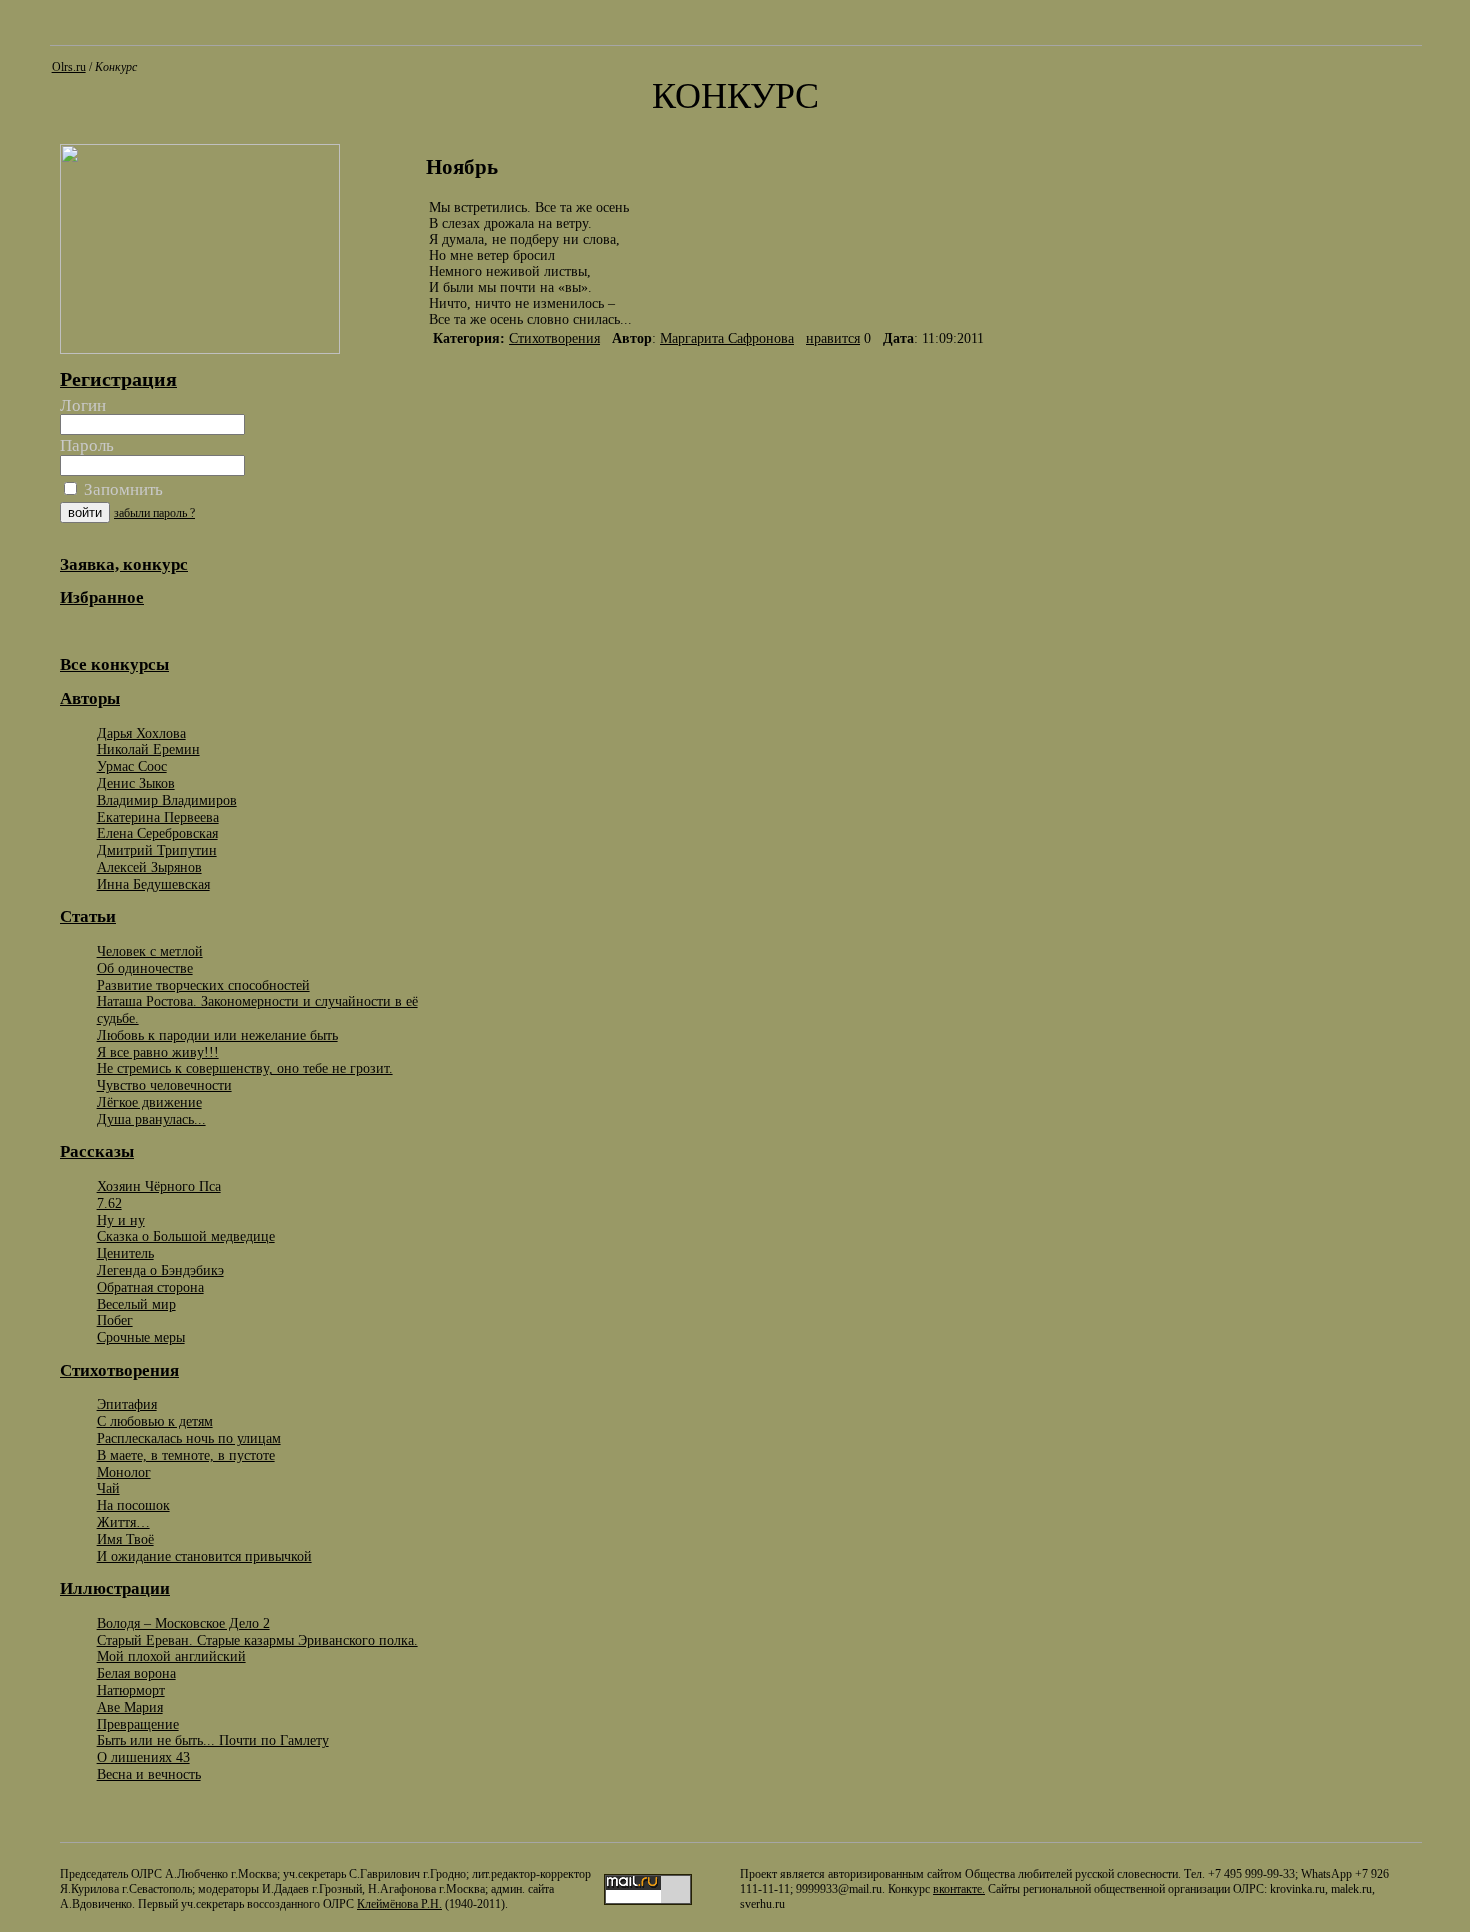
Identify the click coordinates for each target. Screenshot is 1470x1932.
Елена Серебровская (157, 833)
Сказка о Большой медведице (186, 1236)
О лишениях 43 (143, 1757)
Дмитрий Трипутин (157, 850)
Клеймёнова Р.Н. (399, 1904)
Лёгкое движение (149, 1102)
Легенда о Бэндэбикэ (160, 1270)
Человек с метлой (150, 951)
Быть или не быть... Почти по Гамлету (213, 1740)
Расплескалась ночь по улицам (189, 1438)
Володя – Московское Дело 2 (183, 1623)
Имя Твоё (125, 1539)
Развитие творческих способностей (203, 985)
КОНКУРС (735, 96)
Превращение (138, 1724)
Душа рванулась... (151, 1119)
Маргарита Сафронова (727, 338)
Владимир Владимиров (167, 800)
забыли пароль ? (154, 513)
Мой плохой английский (171, 1656)
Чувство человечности (164, 1085)
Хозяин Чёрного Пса (159, 1186)
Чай (108, 1488)
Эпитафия (127, 1404)
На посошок (133, 1505)
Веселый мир (136, 1304)
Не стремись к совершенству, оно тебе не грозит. (245, 1068)
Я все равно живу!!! (158, 1052)
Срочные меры (141, 1337)
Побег (115, 1320)
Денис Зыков (136, 783)
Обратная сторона (150, 1287)
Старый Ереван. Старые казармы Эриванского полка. (257, 1640)
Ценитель (125, 1253)
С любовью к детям (155, 1421)
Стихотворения (554, 338)
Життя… (123, 1522)
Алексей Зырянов (149, 867)
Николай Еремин (148, 749)
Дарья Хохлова (141, 733)
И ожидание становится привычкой (204, 1556)
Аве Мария (130, 1707)
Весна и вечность (149, 1774)
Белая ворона (136, 1673)
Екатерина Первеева (158, 817)
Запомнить (121, 489)
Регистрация (118, 379)
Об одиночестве (145, 968)
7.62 (109, 1203)
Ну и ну (121, 1220)
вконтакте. (959, 1889)
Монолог (124, 1472)
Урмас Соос (132, 766)
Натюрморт (131, 1690)
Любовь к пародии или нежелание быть (217, 1035)
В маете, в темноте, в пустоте (186, 1455)
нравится (833, 338)
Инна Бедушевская (153, 884)
